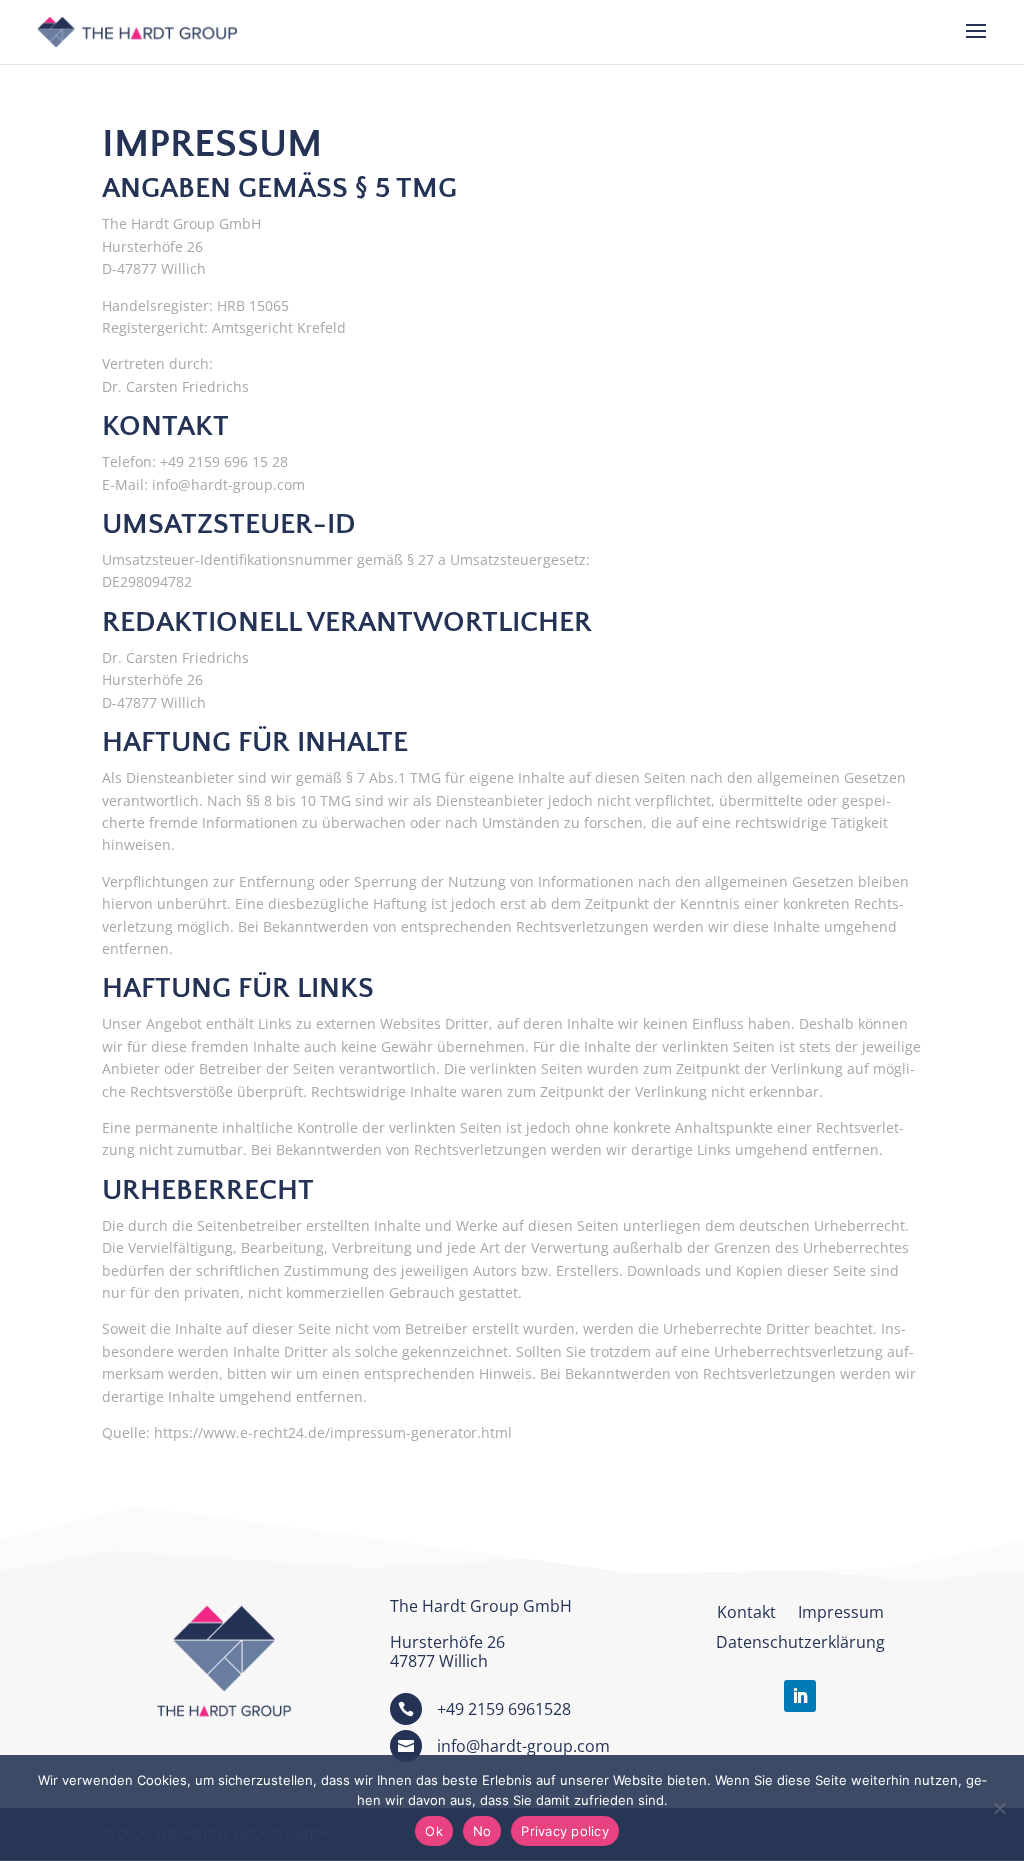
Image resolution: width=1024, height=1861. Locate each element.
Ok (434, 1831)
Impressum (841, 1614)
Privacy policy (565, 1831)
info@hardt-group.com (523, 1746)
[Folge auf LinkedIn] (800, 1696)
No (482, 1831)
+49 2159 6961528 (504, 1709)
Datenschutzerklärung (800, 1644)
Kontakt (746, 1614)
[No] (999, 1808)
